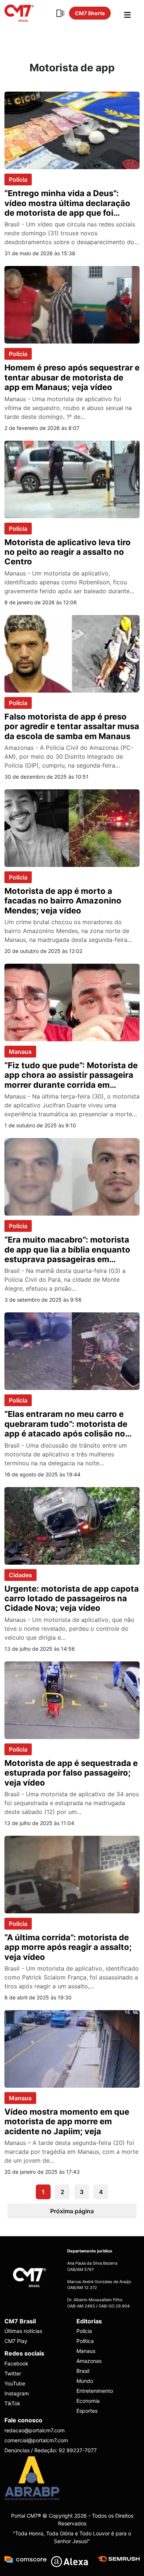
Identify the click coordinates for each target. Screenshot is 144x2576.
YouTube (15, 2383)
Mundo (85, 2381)
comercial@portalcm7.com (36, 2440)
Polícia (18, 180)
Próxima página (72, 2211)
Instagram (17, 2393)
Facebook (16, 2363)
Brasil (83, 2371)
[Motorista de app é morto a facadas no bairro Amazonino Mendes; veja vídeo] (72, 827)
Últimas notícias (23, 2331)
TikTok (12, 2403)
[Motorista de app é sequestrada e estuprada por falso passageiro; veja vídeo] (72, 1699)
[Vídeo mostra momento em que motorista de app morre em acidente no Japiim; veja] (72, 2048)
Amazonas (89, 2361)
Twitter (13, 2373)
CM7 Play (16, 2341)
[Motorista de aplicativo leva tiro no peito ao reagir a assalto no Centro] (72, 479)
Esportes (87, 2411)
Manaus (20, 1052)
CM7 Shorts (90, 13)
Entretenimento (95, 2391)
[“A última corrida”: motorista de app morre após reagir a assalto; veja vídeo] (72, 1874)
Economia (88, 2401)
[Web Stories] (60, 13)
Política (85, 2341)
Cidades (20, 1575)
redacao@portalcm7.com (35, 2430)
